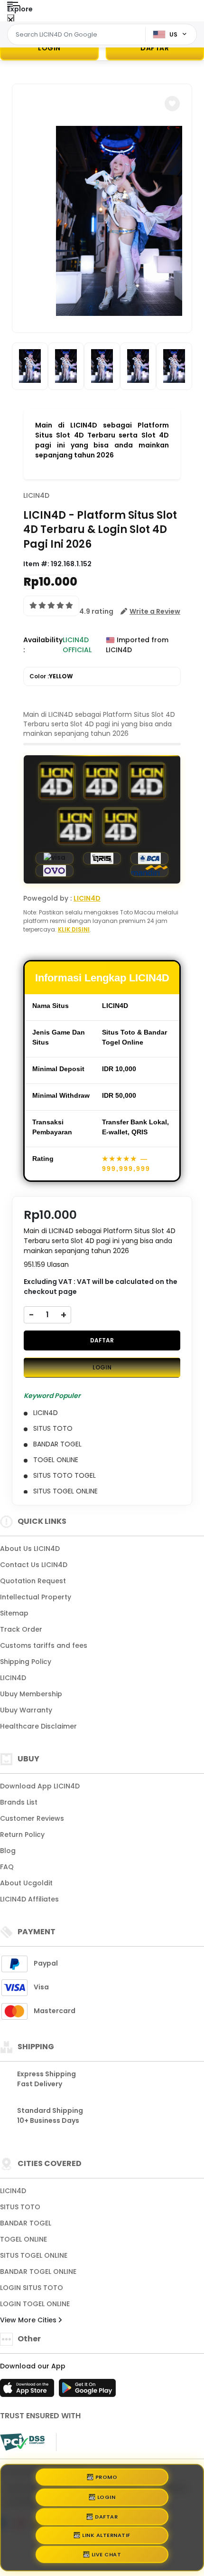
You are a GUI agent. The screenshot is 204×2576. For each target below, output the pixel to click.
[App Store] (28, 2391)
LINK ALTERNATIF (106, 2538)
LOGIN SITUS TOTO (32, 2288)
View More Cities (29, 2320)
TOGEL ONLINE (23, 2239)
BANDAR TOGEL (26, 2223)
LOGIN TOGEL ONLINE (35, 2304)
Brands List (19, 1802)
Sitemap (14, 1613)
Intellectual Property (36, 1597)
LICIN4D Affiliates (29, 1899)
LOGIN (49, 48)
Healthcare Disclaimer (38, 1726)
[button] (172, 104)
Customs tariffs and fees (44, 1645)
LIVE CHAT (107, 2557)
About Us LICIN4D (30, 1549)
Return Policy (22, 1835)
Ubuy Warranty (26, 1710)
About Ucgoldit (26, 1883)
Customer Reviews (32, 1818)
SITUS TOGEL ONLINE (34, 2255)
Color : (51, 676)
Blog (8, 1851)
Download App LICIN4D (40, 1786)
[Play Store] (87, 2391)
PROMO (107, 2473)
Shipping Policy (26, 1662)
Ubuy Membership (31, 1694)
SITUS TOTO (20, 2207)
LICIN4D (36, 495)
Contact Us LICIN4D (34, 1565)
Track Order (21, 1629)
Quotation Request (33, 1581)
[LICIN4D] (46, 18)
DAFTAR (102, 1340)
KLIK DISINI (74, 929)
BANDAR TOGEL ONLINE (38, 2272)
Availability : (43, 645)
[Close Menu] (11, 20)
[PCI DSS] (22, 2442)
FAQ (7, 1867)
